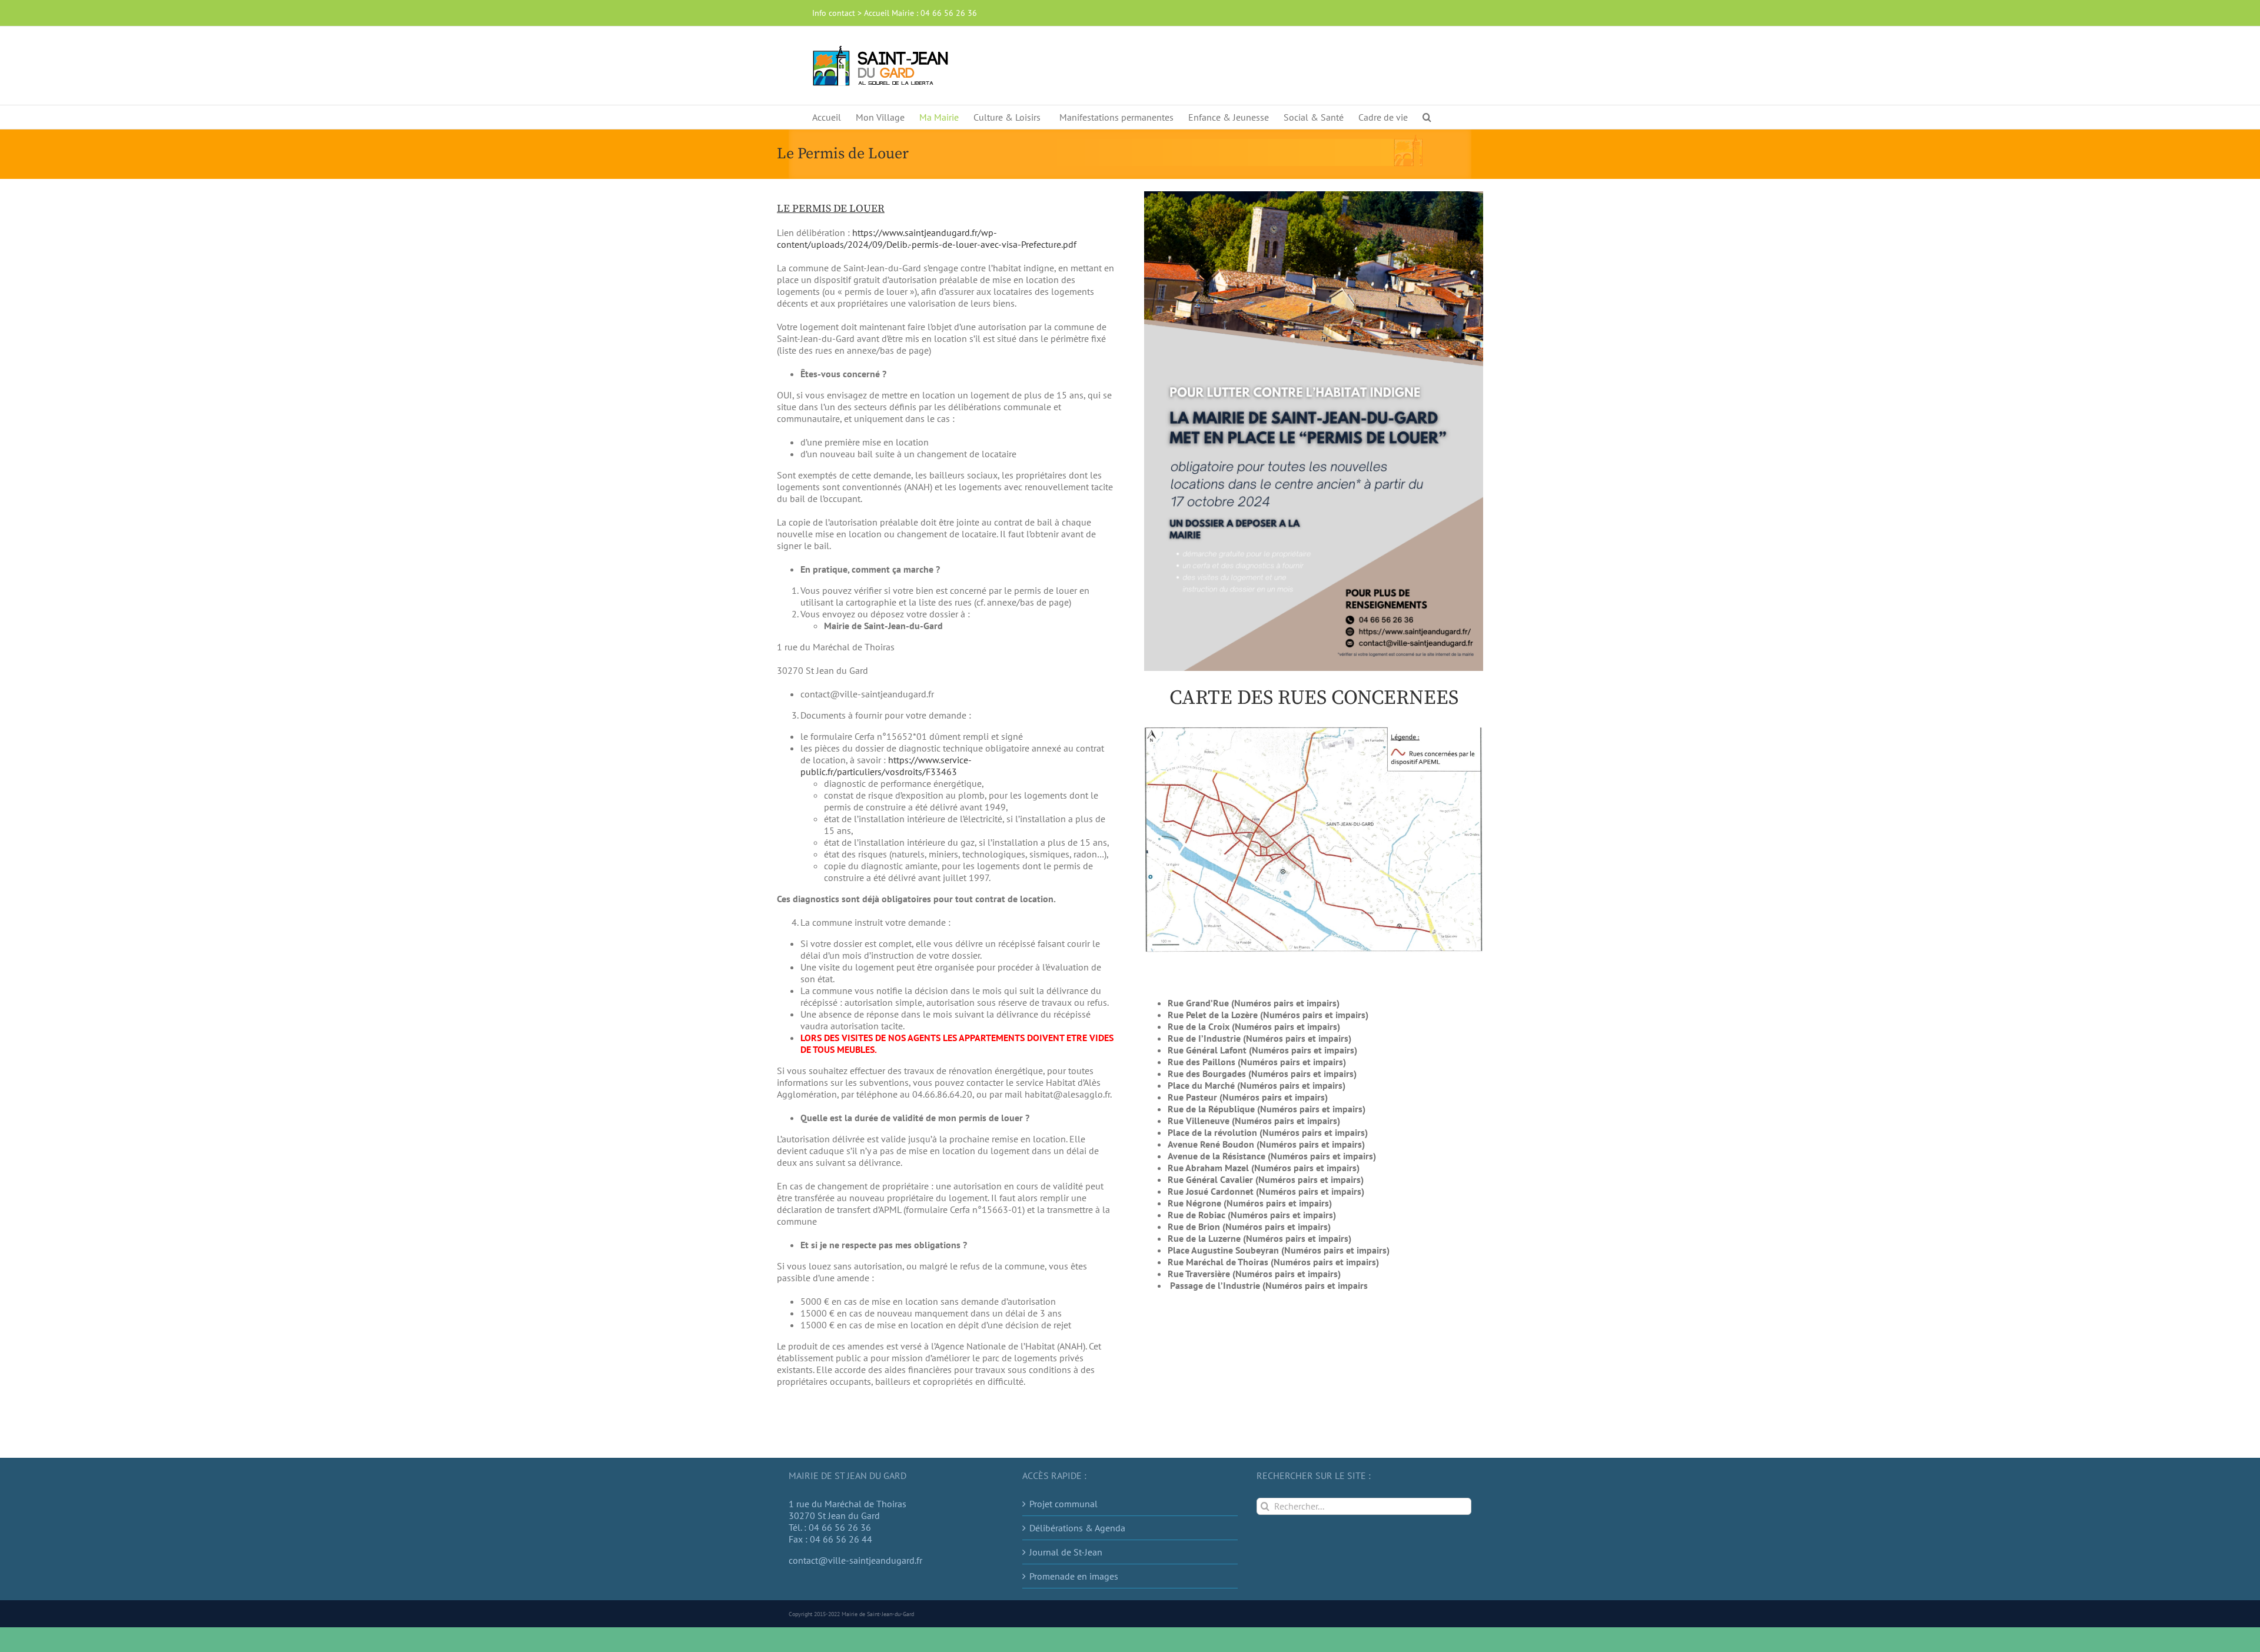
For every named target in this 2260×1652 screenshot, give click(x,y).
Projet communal (1063, 1504)
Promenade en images (1074, 1576)
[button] (1427, 117)
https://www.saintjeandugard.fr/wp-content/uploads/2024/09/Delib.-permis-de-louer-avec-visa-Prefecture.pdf (927, 238)
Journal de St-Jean (1066, 1552)
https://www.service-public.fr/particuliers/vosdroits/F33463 (886, 766)
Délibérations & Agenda (1077, 1528)
